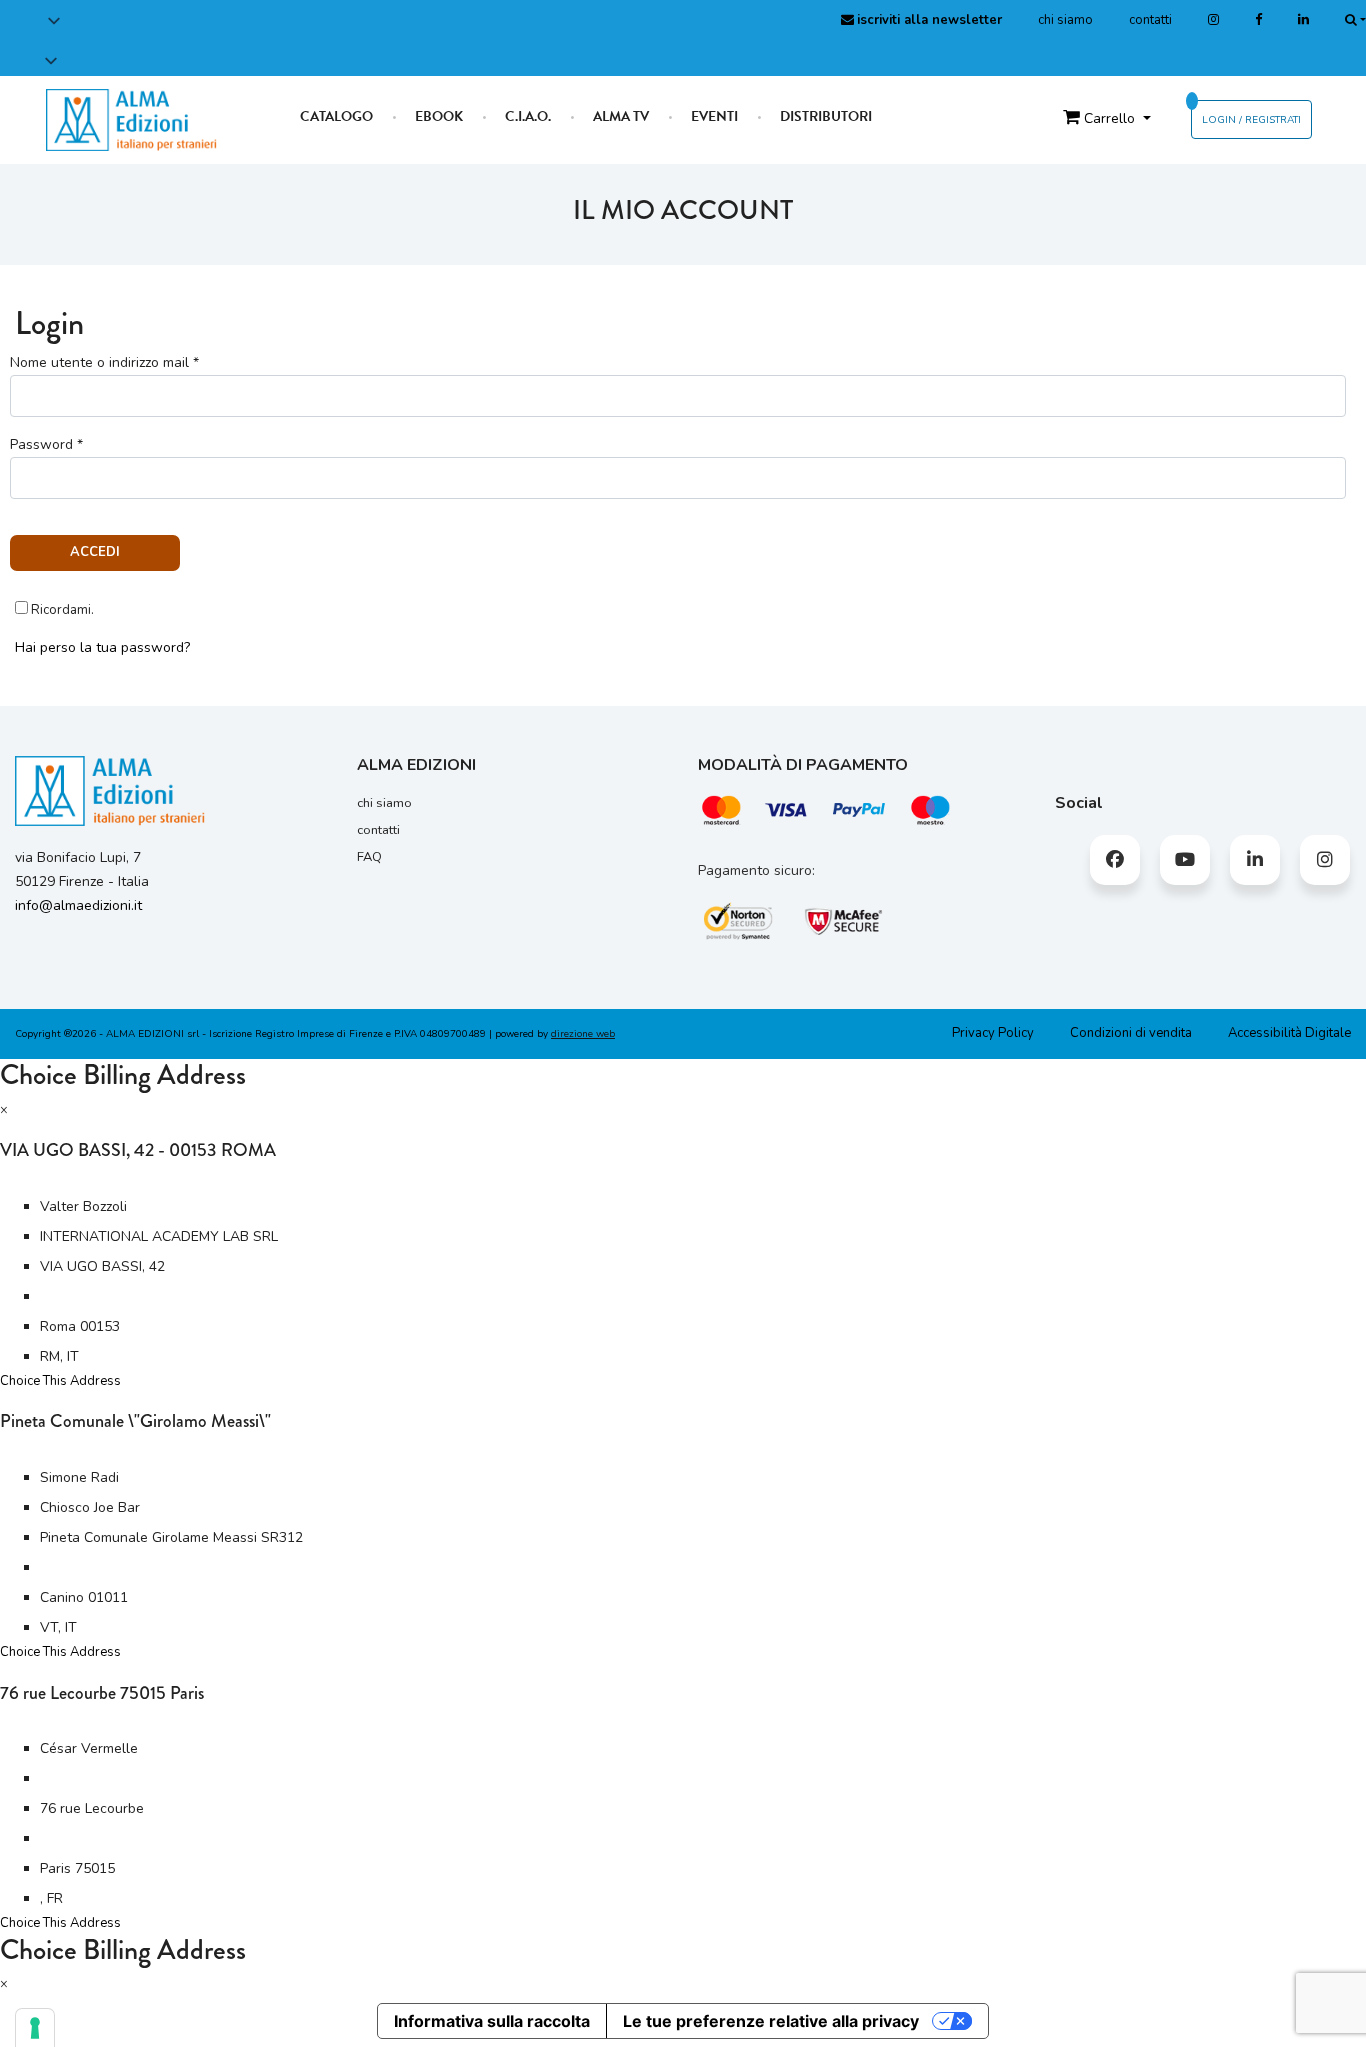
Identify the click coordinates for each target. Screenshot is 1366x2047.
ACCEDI (95, 552)
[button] (78, 41)
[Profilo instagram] (1213, 20)
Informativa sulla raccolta (492, 2021)
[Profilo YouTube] (1185, 860)
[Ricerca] (1355, 20)
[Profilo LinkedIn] (1303, 20)
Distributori (826, 116)
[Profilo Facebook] (1115, 860)
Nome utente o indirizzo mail (104, 362)
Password (46, 444)
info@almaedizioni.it (78, 905)
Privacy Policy (993, 1033)
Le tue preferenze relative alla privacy (771, 2021)
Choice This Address (60, 1381)
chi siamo (1065, 20)
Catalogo (336, 116)
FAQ (369, 857)
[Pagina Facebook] (1258, 20)
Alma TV (621, 116)
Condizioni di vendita (1131, 1033)
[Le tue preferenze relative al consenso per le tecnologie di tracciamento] (35, 2028)
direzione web (583, 1034)
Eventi (714, 116)
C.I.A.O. (528, 116)
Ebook (439, 116)
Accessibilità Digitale (1289, 1033)
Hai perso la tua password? (102, 647)
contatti (1150, 20)
